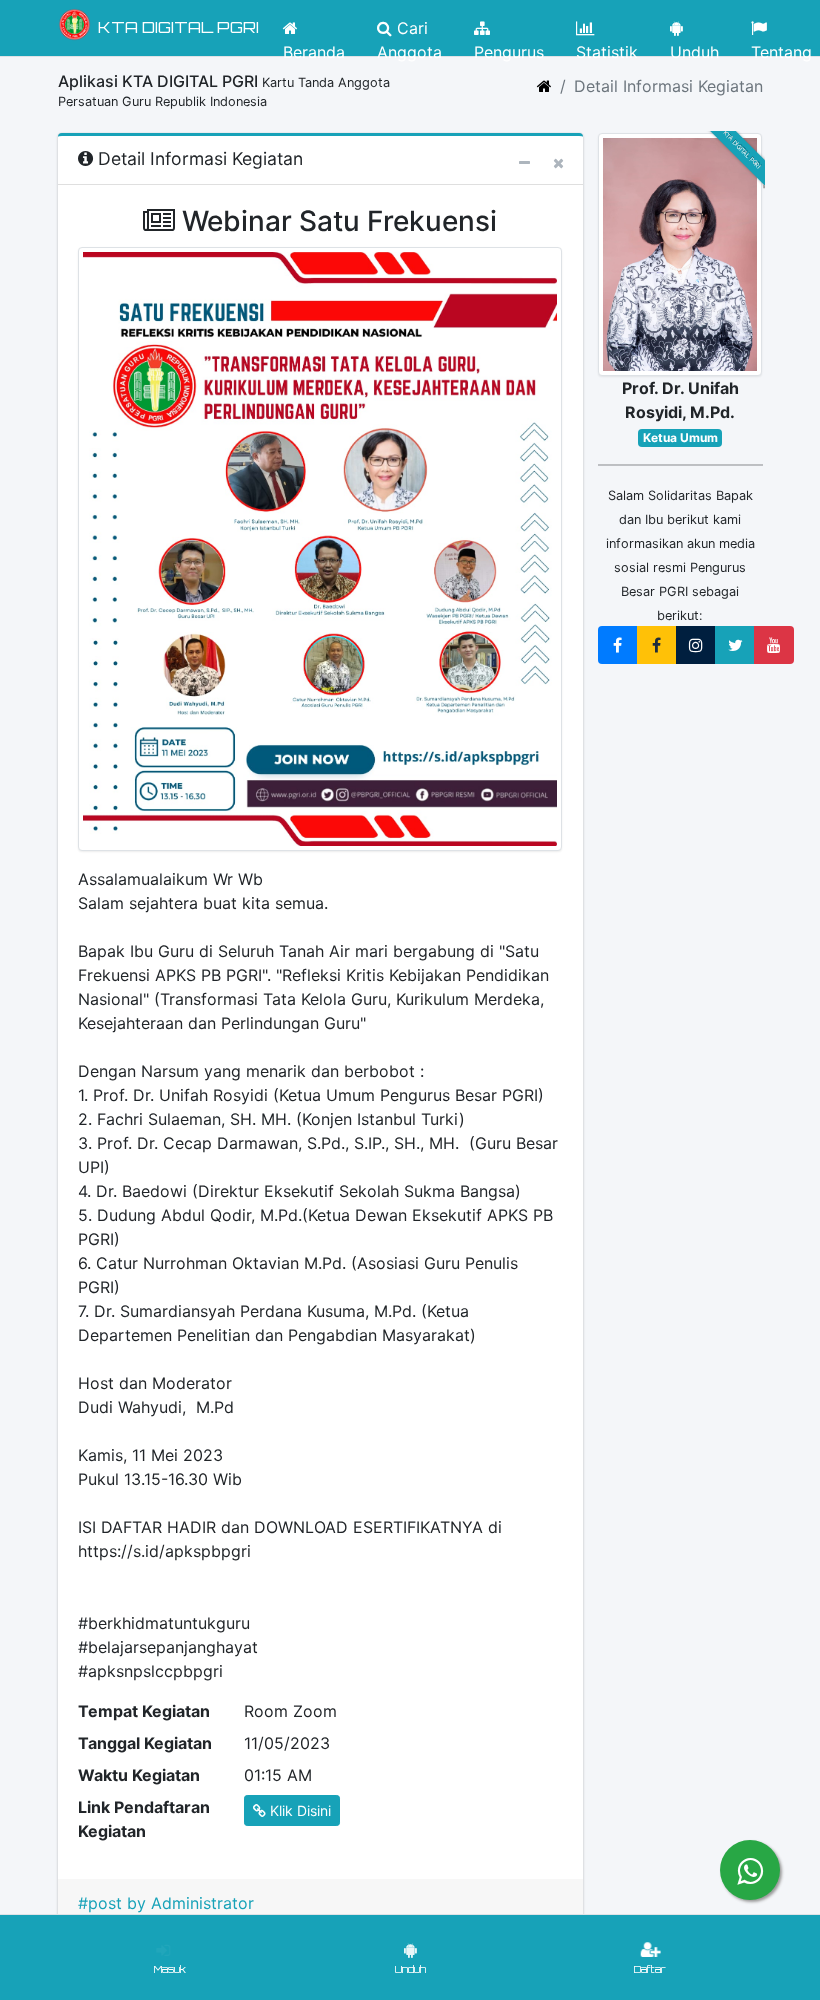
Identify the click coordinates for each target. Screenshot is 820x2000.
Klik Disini (298, 1810)
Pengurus (509, 45)
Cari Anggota (409, 33)
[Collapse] (524, 162)
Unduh (694, 45)
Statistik (607, 45)
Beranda (314, 45)
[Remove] (558, 162)
